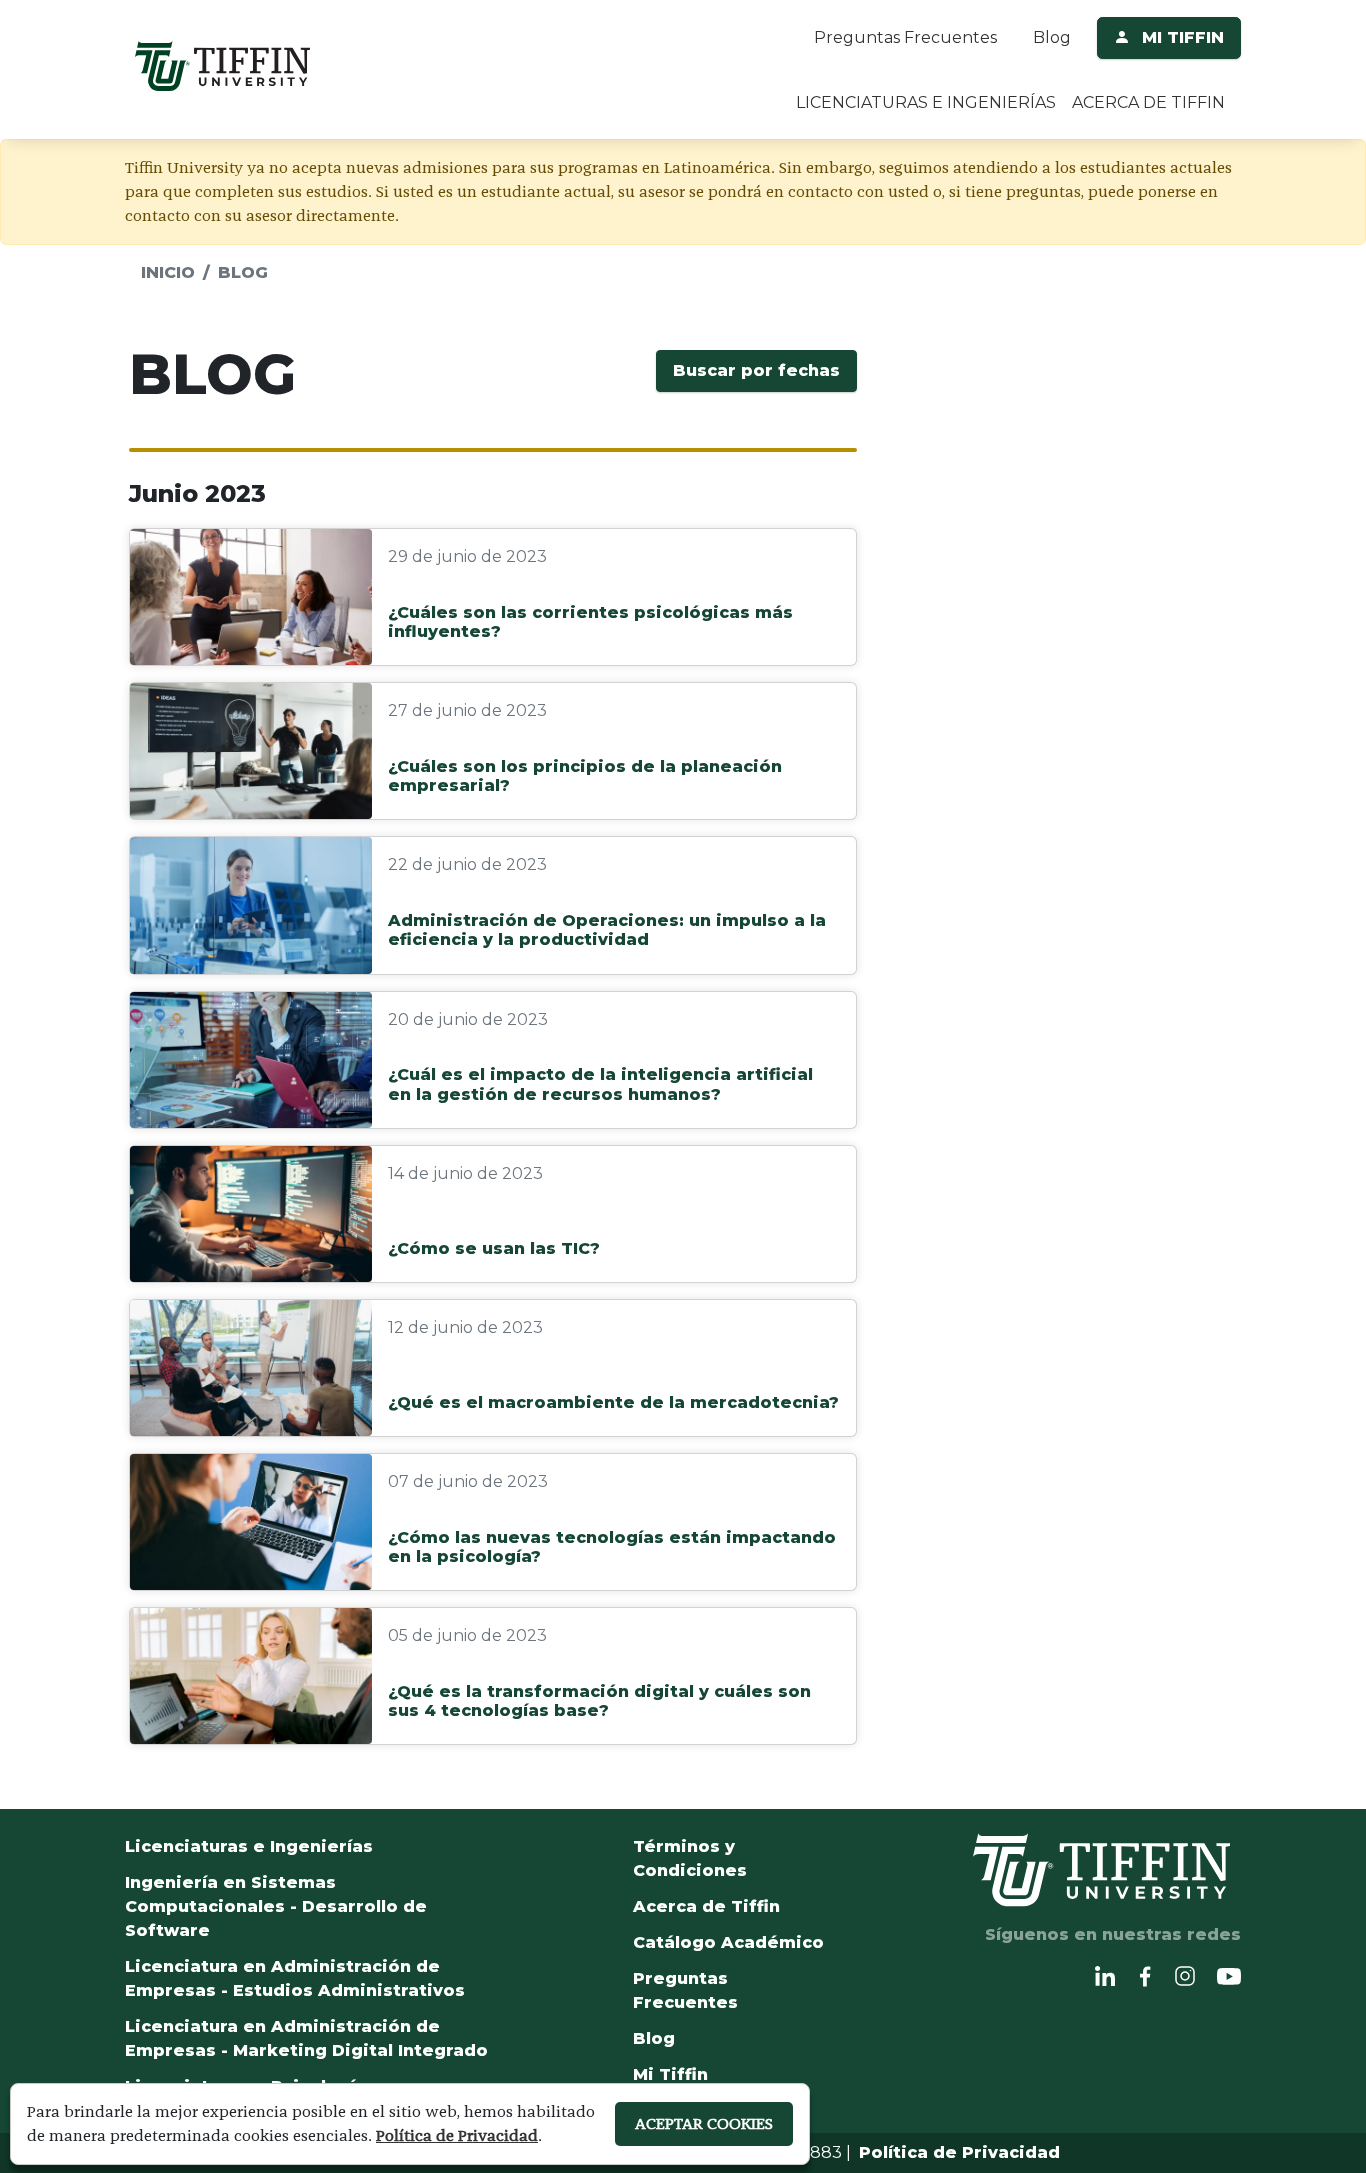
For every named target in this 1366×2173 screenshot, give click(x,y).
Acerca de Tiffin (706, 1906)
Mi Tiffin (670, 2074)
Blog (1052, 37)
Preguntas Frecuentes (905, 37)
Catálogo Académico (728, 1942)
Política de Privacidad (959, 2152)
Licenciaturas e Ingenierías (249, 1846)
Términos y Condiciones (690, 1858)
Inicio (168, 272)
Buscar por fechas (756, 370)
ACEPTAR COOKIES (704, 2123)
